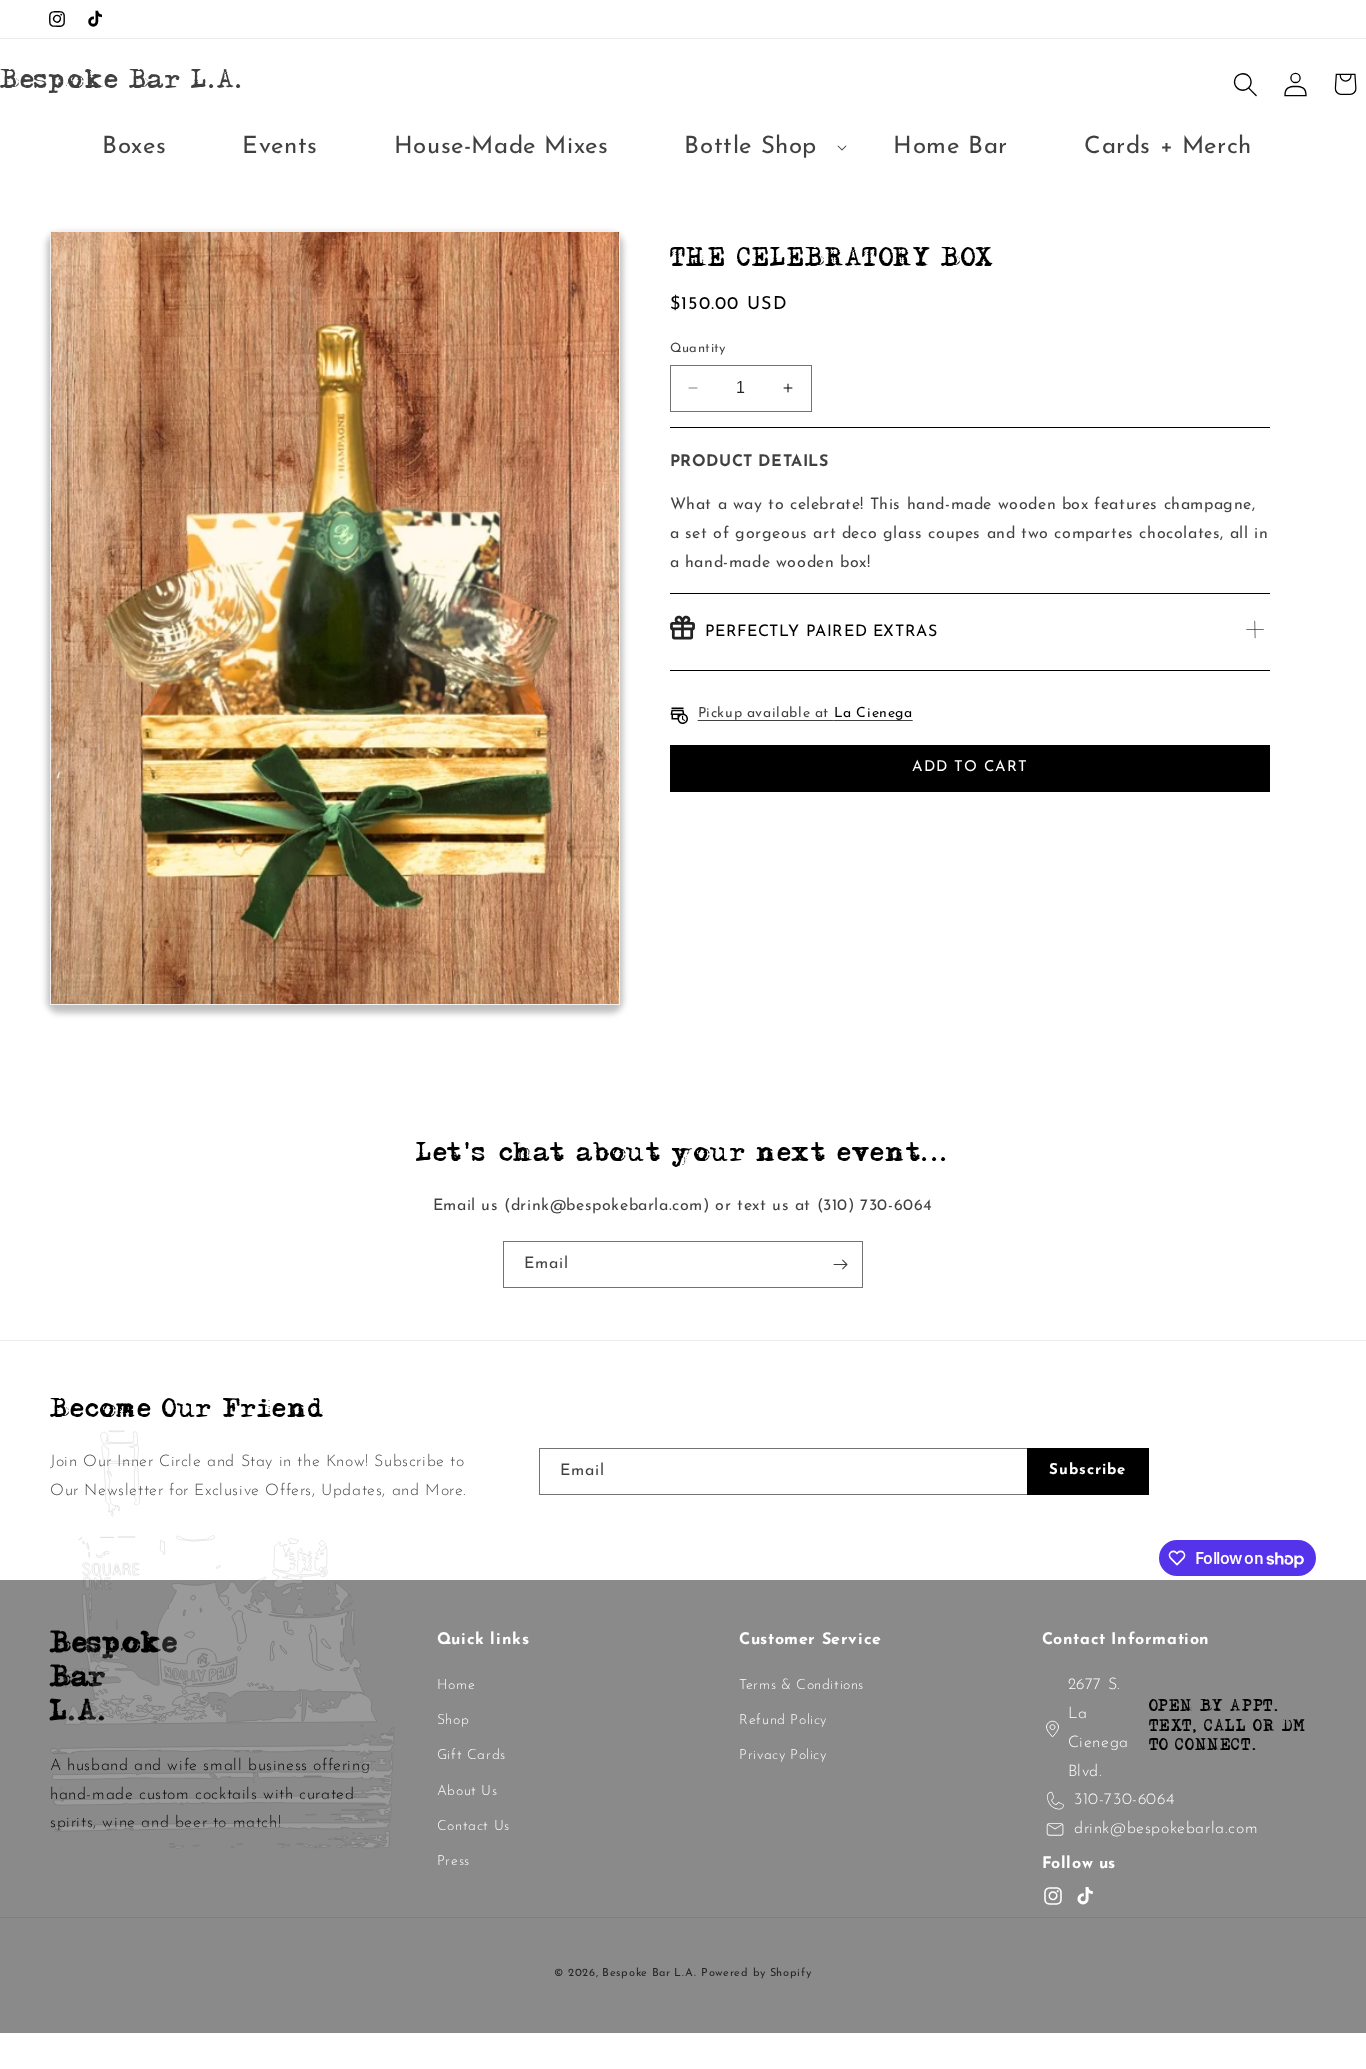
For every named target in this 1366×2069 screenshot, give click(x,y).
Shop (453, 1720)
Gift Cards (471, 1755)
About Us (467, 1791)
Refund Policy (783, 1720)
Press (453, 1861)
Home (456, 1685)
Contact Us (473, 1826)
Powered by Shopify (756, 1973)
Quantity (698, 348)
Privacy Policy (782, 1755)
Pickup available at (805, 713)
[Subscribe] (840, 1264)
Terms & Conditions (801, 1685)
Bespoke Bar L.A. (649, 1973)
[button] (750, 147)
